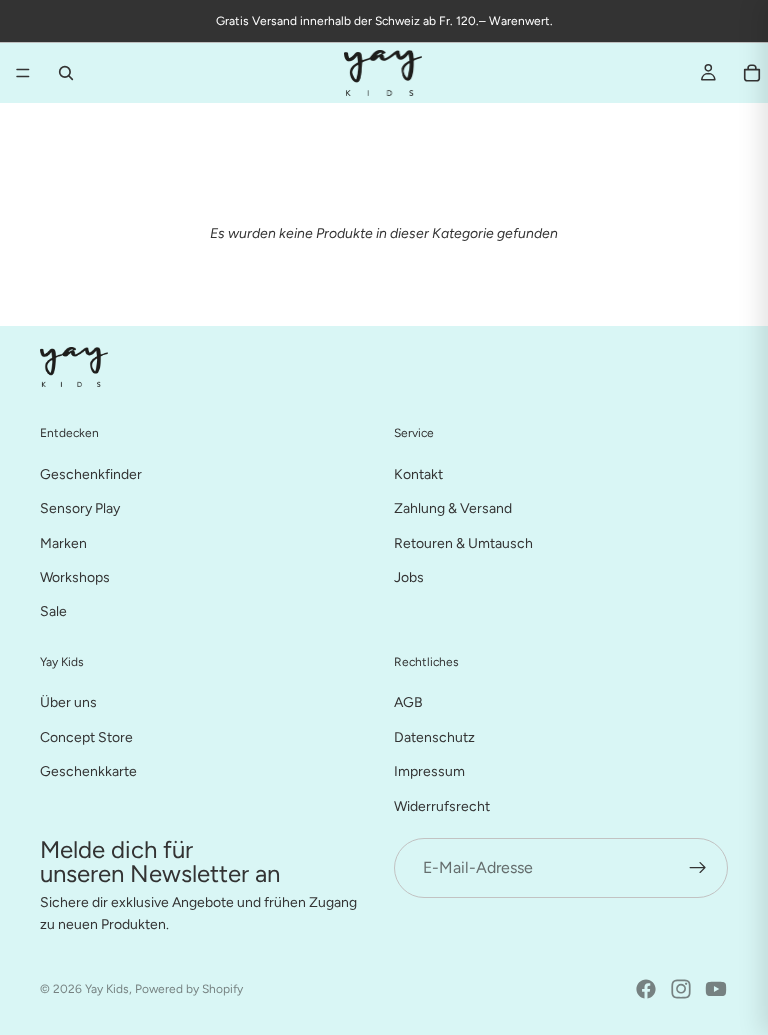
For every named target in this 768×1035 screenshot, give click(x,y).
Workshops (75, 577)
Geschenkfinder (91, 473)
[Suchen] (66, 73)
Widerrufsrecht (442, 805)
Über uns (68, 702)
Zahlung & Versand (453, 508)
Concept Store (86, 736)
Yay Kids (107, 989)
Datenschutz (434, 736)
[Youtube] (716, 989)
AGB (408, 702)
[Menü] (23, 73)
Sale (53, 611)
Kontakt (418, 473)
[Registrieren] (698, 868)
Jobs (409, 577)
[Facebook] (646, 989)
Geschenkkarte (88, 771)
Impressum (429, 771)
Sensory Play (80, 508)
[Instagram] (681, 989)
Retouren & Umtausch (463, 542)
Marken (63, 542)
